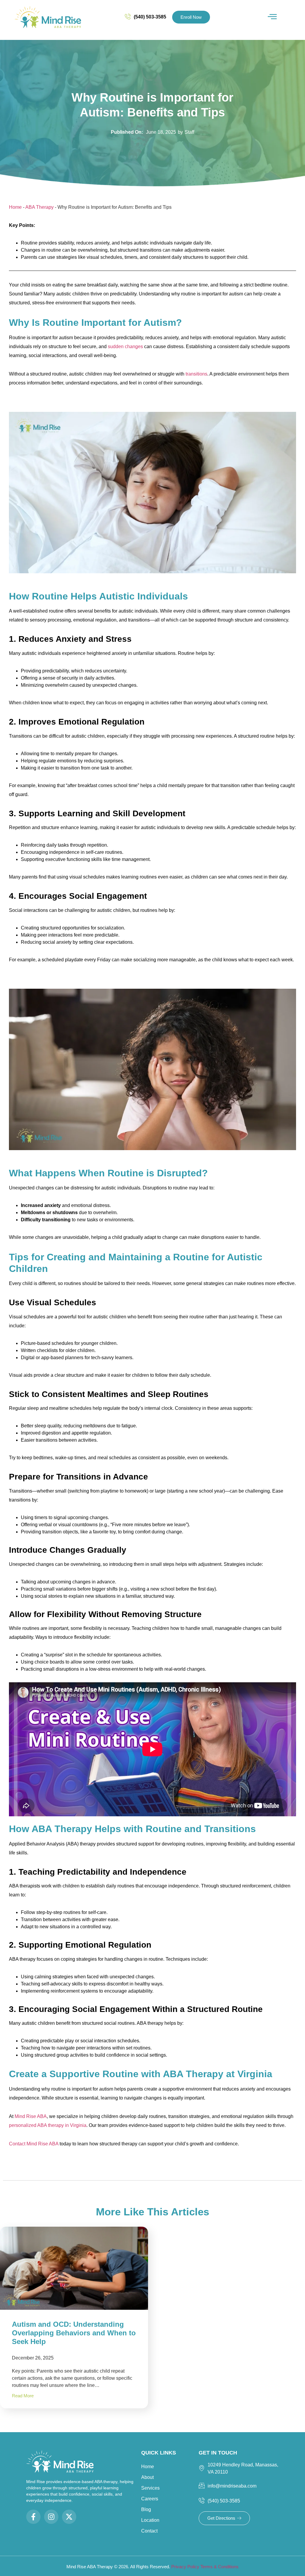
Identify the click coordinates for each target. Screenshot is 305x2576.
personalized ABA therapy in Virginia (48, 2125)
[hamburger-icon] (272, 17)
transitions (196, 374)
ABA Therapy (39, 207)
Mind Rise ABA (31, 2116)
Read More (23, 2396)
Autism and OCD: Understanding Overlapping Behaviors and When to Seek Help (74, 2333)
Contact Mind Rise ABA (34, 2144)
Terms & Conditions (220, 2567)
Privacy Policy (186, 2567)
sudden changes (125, 346)
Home (15, 207)
